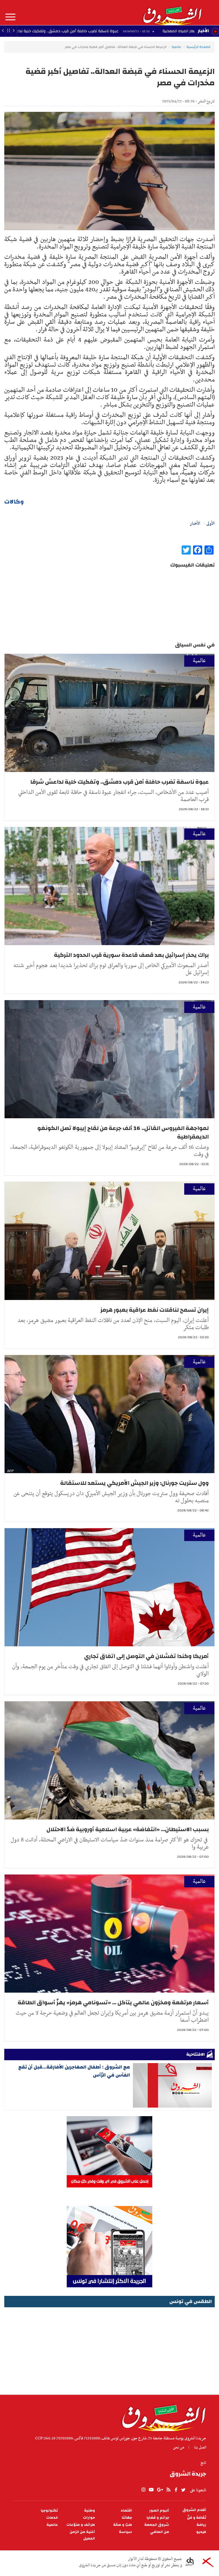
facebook (176, 2490)
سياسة (125, 2532)
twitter (184, 2490)
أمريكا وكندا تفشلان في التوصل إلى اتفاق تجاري (146, 1656)
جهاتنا (127, 2518)
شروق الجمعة (157, 2525)
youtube (151, 2490)
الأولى (211, 523)
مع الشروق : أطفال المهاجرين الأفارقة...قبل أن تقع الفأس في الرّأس (74, 2071)
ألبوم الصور (159, 2511)
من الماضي (160, 2532)
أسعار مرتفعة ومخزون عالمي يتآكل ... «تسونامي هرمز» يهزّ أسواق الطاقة (113, 2002)
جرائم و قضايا (158, 2518)
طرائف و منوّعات (81, 2525)
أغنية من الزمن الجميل (82, 2535)
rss (168, 2490)
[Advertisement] (109, 2349)
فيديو (201, 2532)
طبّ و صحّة (123, 2525)
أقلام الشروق (194, 2510)
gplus (160, 2490)
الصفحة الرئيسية (198, 47)
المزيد (10, 17)
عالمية (177, 47)
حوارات (89, 2518)
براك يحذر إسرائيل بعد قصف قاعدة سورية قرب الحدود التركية (131, 955)
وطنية (90, 2511)
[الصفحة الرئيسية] (172, 13)
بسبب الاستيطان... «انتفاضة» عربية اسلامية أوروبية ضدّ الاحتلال (128, 1829)
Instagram (143, 2490)
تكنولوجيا (49, 2511)
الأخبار (203, 31)
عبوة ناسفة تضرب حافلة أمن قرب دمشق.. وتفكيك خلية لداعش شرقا (119, 782)
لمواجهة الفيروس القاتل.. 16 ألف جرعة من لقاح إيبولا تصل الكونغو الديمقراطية (123, 1132)
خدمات (52, 2518)
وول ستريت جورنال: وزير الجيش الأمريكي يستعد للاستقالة (134, 1483)
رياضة (201, 2525)
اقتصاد (126, 2511)
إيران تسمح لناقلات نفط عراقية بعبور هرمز (155, 1310)
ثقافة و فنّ (197, 2518)
